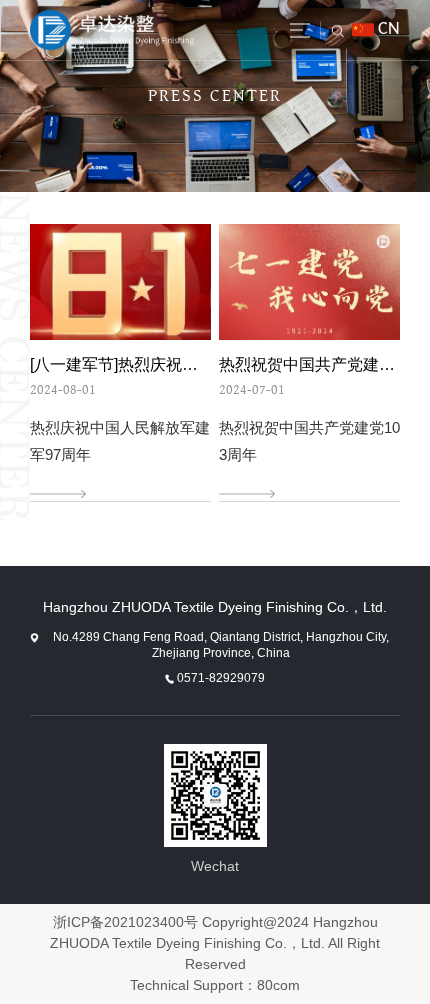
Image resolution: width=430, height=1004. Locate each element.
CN (389, 29)
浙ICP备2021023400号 (125, 922)
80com (278, 985)
